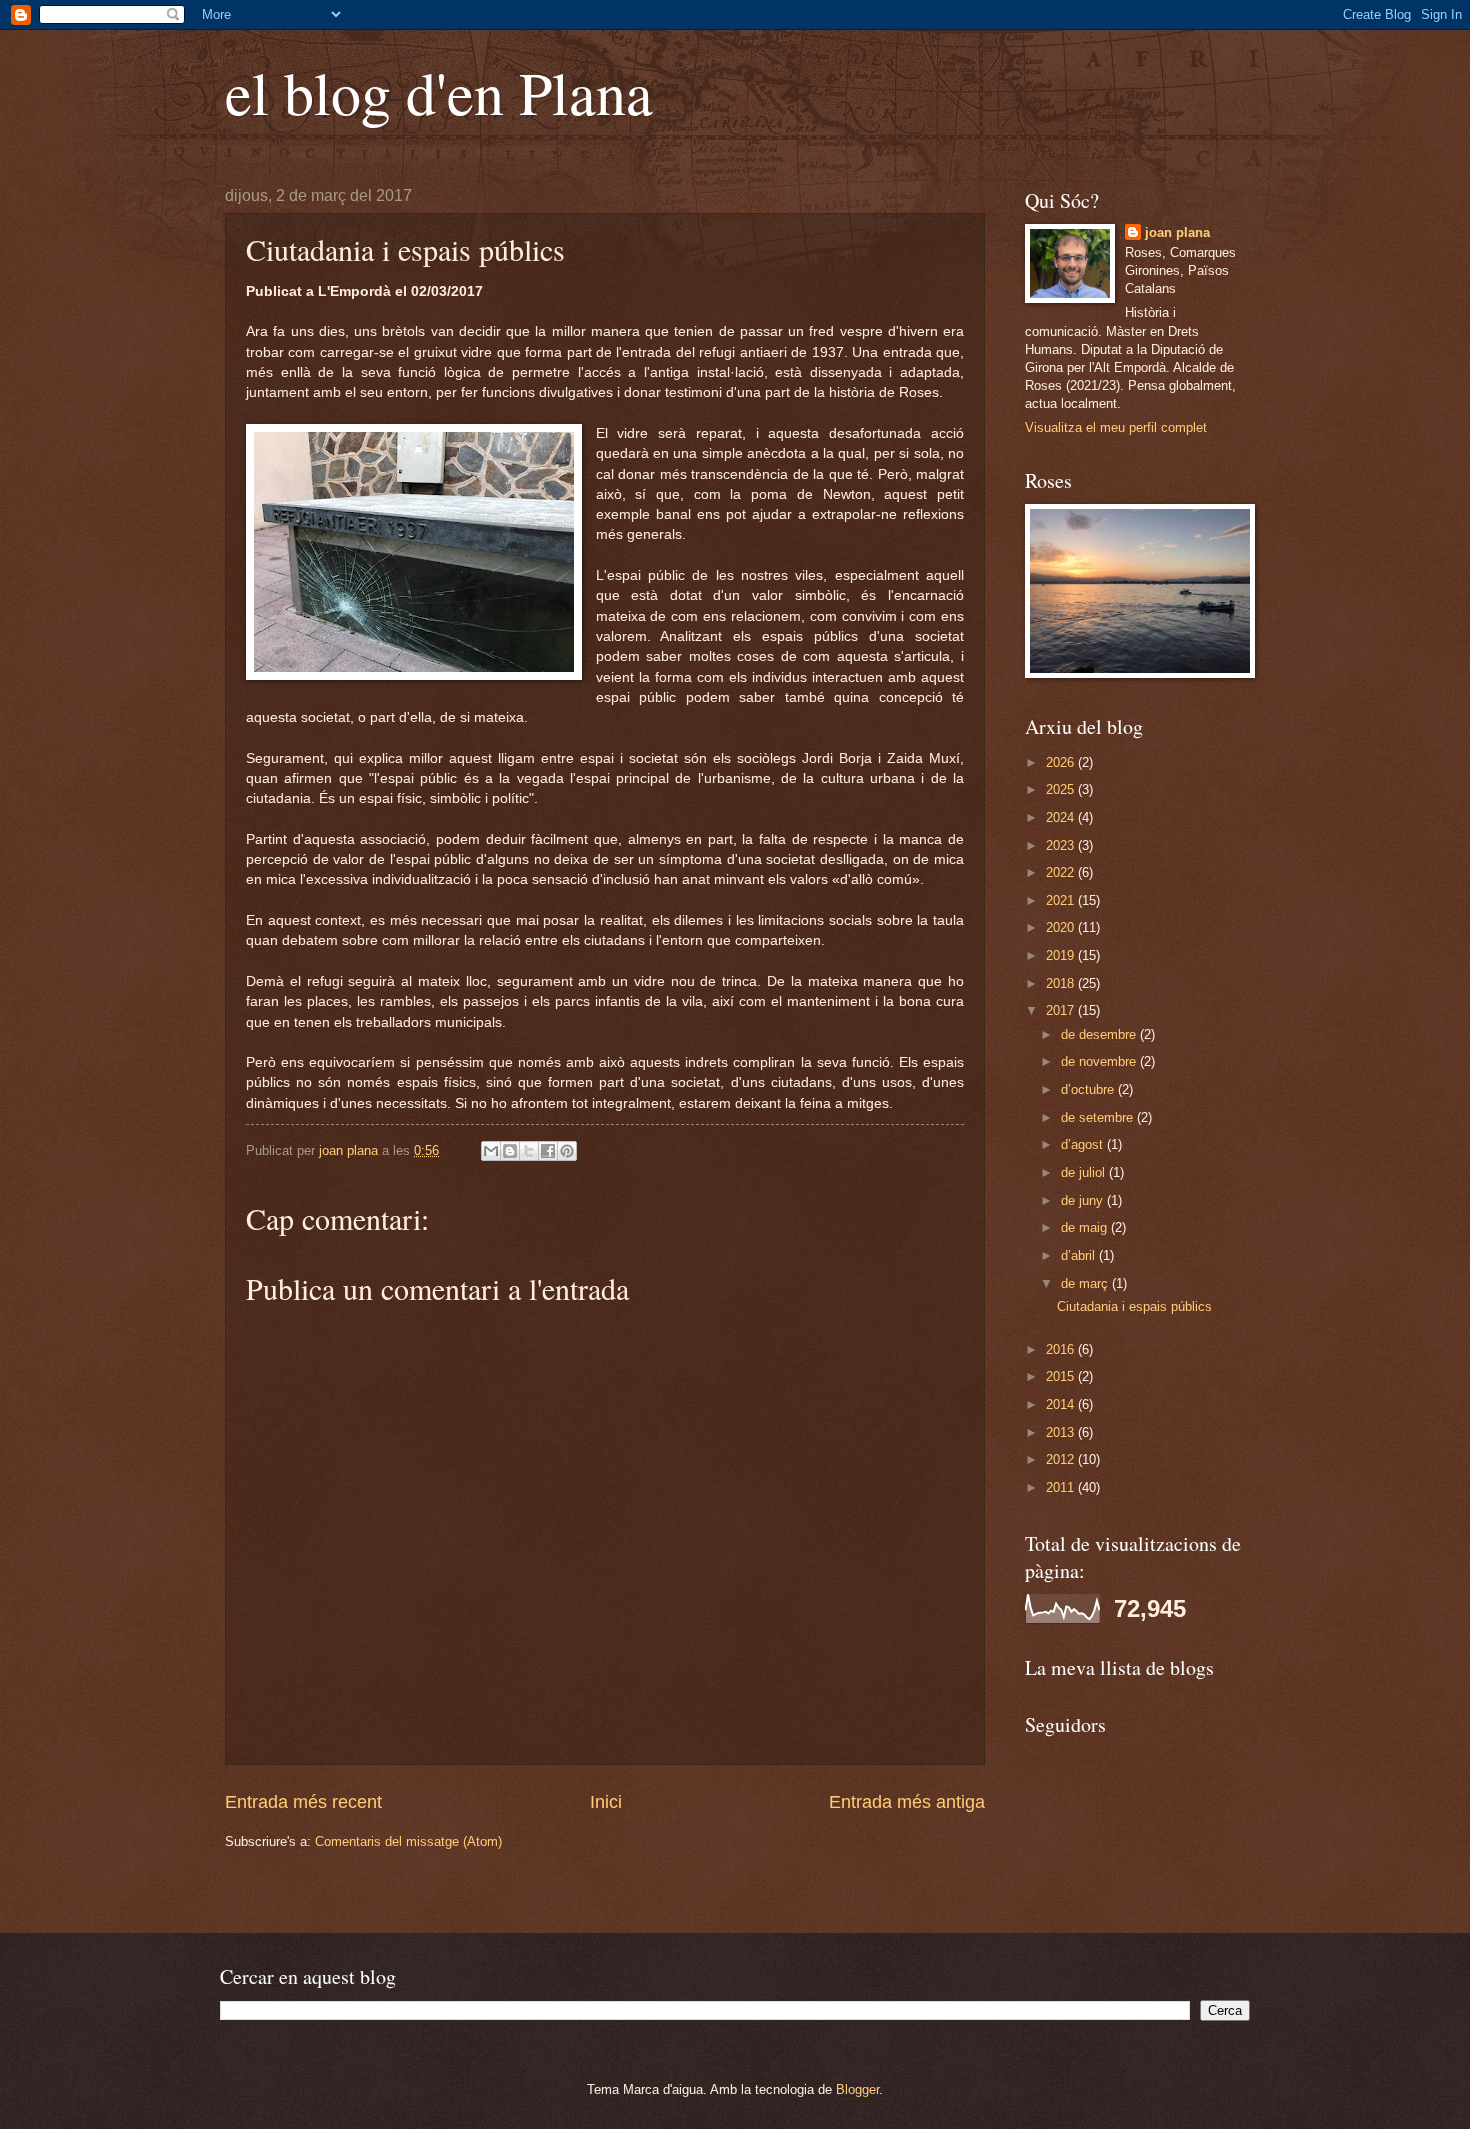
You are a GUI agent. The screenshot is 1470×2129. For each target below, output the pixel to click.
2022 (1062, 872)
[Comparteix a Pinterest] (567, 1151)
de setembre (1099, 1117)
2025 (1062, 789)
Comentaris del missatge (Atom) (408, 1841)
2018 (1062, 983)
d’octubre (1089, 1089)
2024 (1062, 817)
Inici (606, 1802)
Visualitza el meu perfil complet (1116, 427)
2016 (1062, 1349)
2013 (1062, 1432)
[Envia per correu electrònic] (491, 1151)
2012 (1062, 1459)
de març (1086, 1283)
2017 (1062, 1010)
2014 (1062, 1404)
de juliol (1085, 1172)
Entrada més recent (303, 1802)
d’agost (1084, 1144)
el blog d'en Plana (439, 92)
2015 (1062, 1376)
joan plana (1177, 232)
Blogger (857, 2089)
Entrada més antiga (907, 1802)
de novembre (1100, 1061)
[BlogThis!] (510, 1151)
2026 (1062, 762)
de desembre (1100, 1034)
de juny (1084, 1200)
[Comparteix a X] (529, 1151)
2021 (1062, 900)
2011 (1062, 1487)
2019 (1062, 955)
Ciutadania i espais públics (1134, 1306)
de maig (1086, 1227)
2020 (1062, 927)
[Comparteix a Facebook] (548, 1151)
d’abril (1080, 1255)
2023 (1062, 845)
